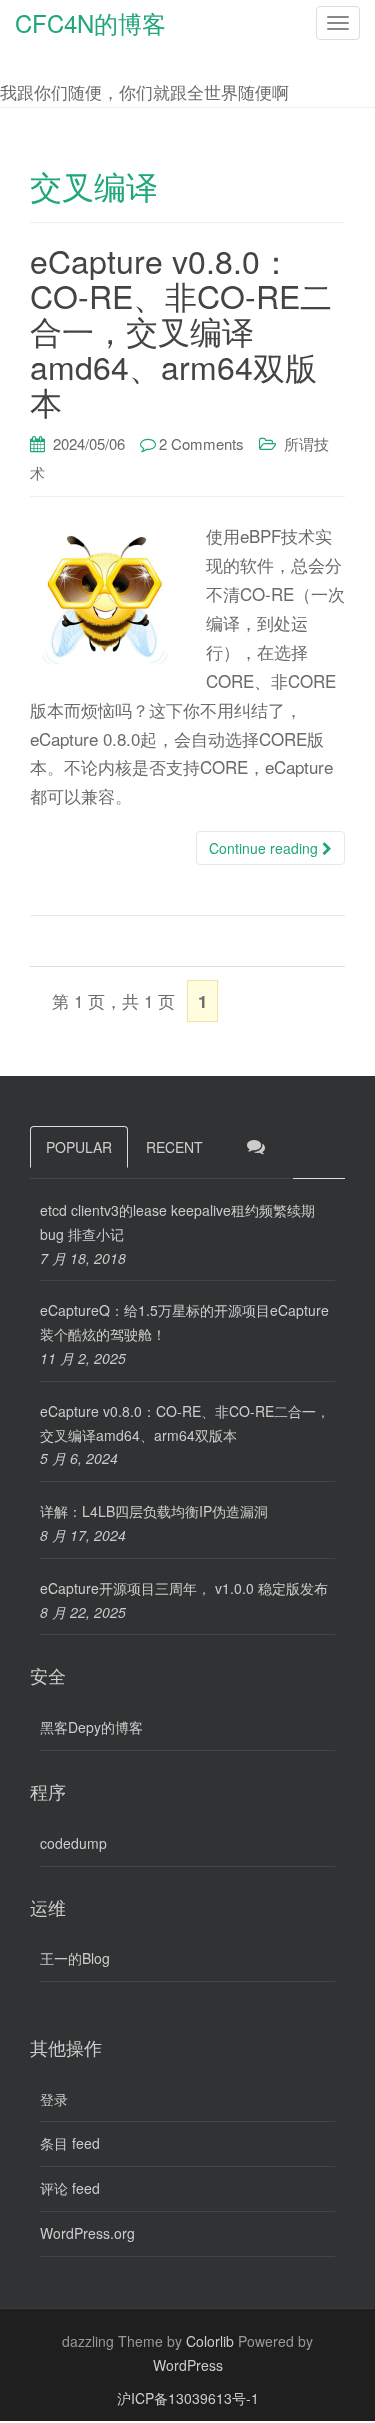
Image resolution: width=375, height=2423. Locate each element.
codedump (73, 1843)
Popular (79, 1147)
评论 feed (70, 2188)
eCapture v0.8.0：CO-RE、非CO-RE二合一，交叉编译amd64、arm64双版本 (181, 330)
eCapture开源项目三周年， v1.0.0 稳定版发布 (184, 1588)
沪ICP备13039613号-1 (188, 2398)
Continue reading (265, 848)
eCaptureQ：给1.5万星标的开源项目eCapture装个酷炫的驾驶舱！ (184, 1322)
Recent (174, 1147)
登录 (54, 2099)
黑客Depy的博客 (91, 1727)
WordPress (188, 2365)
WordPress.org (87, 2233)
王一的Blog (75, 1958)
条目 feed (70, 2143)
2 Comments (201, 443)
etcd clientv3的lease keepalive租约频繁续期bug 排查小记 (177, 1222)
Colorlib (210, 2341)
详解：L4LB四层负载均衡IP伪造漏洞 (154, 1511)
